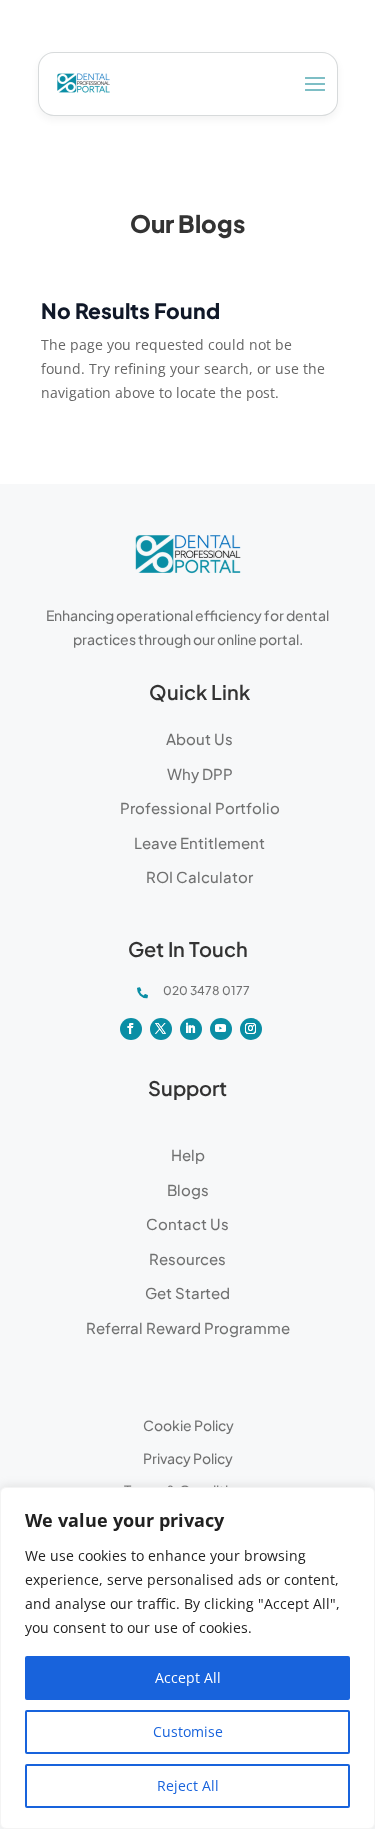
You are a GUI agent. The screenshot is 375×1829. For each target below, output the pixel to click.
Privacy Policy (188, 1458)
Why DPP (200, 773)
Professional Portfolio (200, 807)
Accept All (188, 1677)
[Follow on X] (161, 1029)
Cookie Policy (188, 1425)
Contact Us (187, 1223)
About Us (199, 738)
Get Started (187, 1292)
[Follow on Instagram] (251, 1029)
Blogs (188, 1189)
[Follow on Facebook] (131, 1029)
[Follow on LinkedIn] (191, 1029)
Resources (187, 1258)
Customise (188, 1731)
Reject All (188, 1785)
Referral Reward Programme (188, 1327)
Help (188, 1154)
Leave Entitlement (199, 842)
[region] (187, 1658)
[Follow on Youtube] (221, 1029)
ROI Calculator (199, 876)
